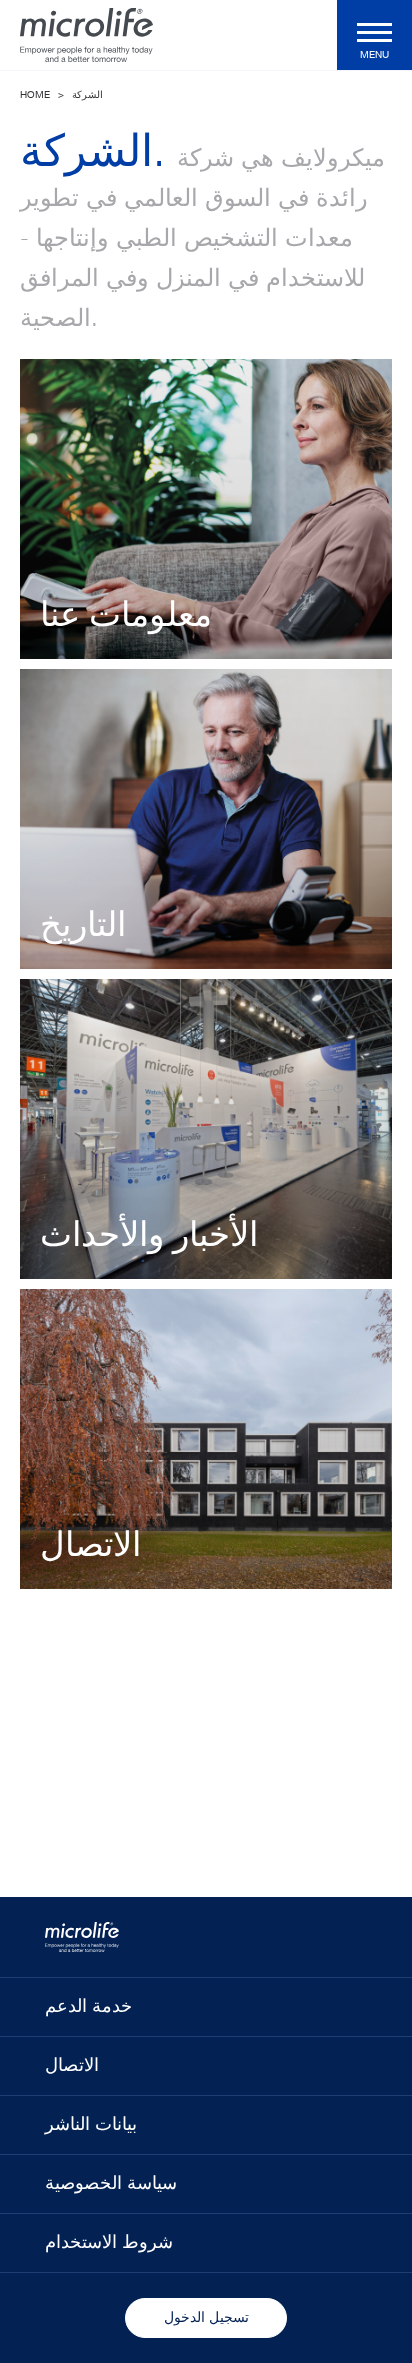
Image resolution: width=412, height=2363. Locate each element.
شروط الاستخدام (109, 2243)
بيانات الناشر (91, 2125)
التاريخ (83, 927)
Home (35, 95)
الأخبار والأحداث (149, 1237)
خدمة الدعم (88, 2007)
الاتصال (90, 1547)
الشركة (87, 95)
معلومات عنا (126, 617)
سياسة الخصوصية (111, 2184)
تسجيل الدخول (206, 2318)
